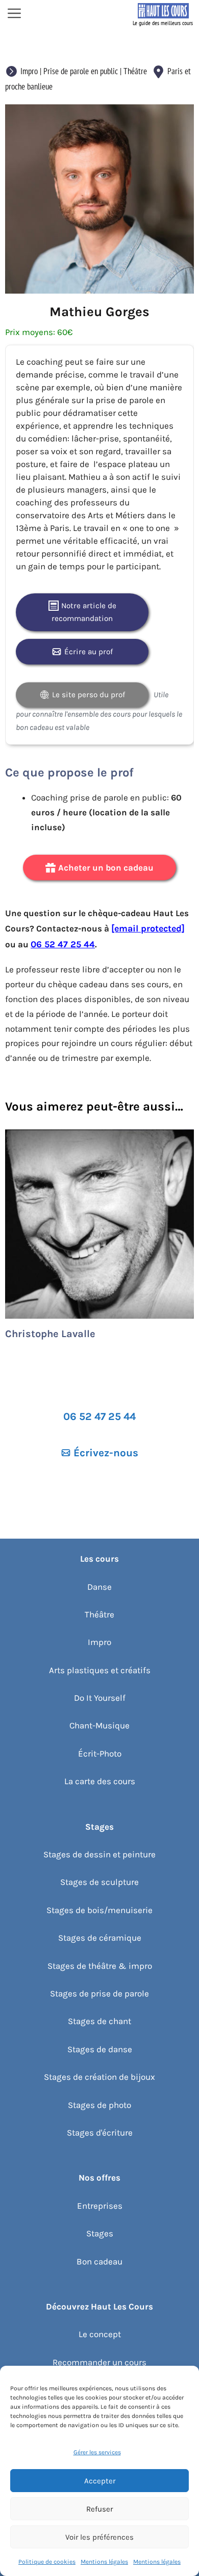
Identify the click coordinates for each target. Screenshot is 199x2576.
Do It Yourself (100, 1698)
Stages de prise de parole (99, 1993)
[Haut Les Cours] (163, 14)
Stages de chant (99, 2021)
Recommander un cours (99, 2362)
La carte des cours (100, 1781)
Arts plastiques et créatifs (100, 1670)
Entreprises (100, 2206)
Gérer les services (97, 2452)
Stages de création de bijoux (99, 2077)
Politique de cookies (47, 2562)
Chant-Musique (99, 1725)
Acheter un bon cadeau (106, 868)
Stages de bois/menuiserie (99, 1910)
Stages (100, 2233)
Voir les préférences (99, 2537)
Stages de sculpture (99, 1882)
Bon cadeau (99, 2261)
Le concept (100, 2334)
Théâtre (135, 71)
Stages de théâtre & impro (100, 1966)
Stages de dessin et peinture (99, 1854)
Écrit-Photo (100, 1753)
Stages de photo (99, 2105)
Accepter (100, 2481)
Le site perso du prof (89, 695)
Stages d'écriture (100, 2133)
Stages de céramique (100, 1938)
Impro (29, 71)
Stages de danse (100, 2049)
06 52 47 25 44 (63, 944)
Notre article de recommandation (84, 612)
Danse (99, 1587)
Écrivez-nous (106, 1453)
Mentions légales (104, 2562)
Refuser (99, 2509)
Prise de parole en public (81, 71)
